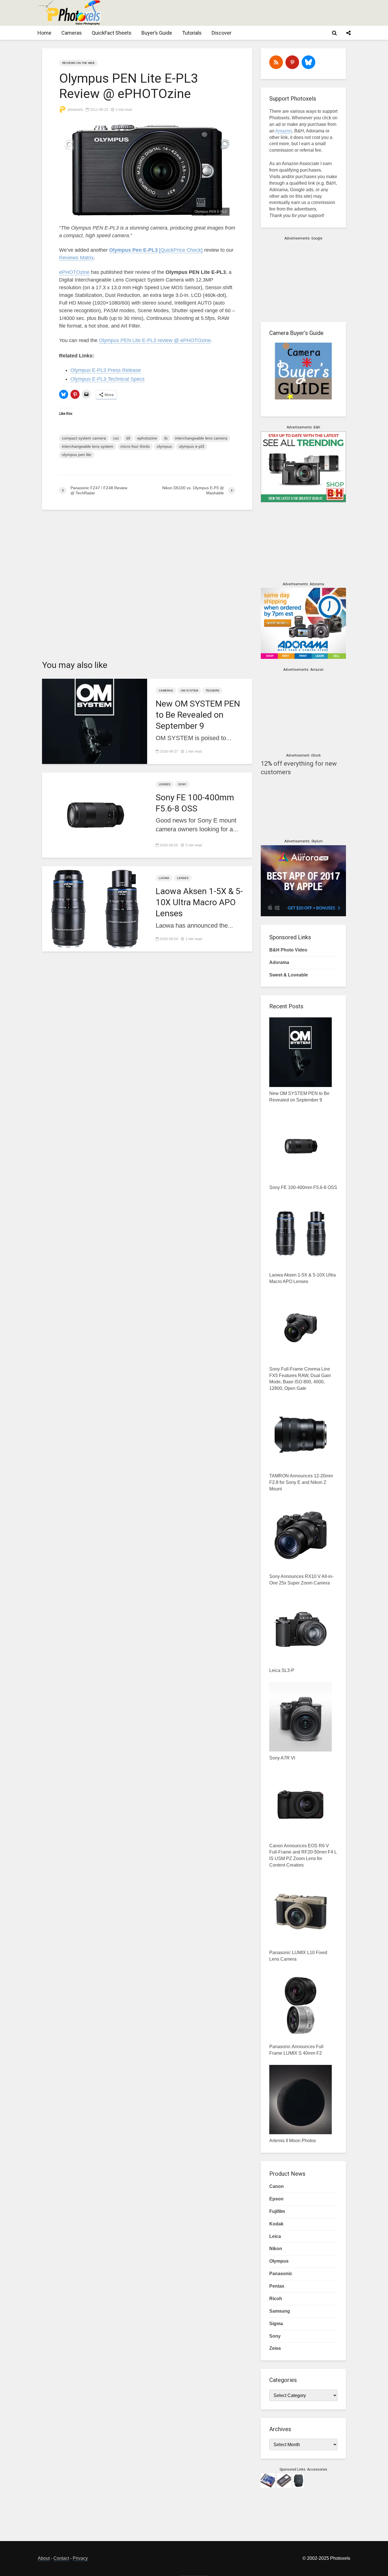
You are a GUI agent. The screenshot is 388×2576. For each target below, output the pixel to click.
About (44, 2558)
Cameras (72, 33)
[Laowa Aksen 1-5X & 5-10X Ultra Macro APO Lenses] (95, 908)
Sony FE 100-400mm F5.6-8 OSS (195, 803)
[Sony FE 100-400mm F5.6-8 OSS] (95, 814)
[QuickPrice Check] (156, 250)
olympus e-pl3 (192, 446)
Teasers (212, 691)
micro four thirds (135, 446)
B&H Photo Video (288, 950)
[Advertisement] (247, 13)
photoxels (75, 110)
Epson (276, 2199)
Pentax (277, 2286)
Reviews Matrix (76, 258)
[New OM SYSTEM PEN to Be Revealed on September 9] (95, 721)
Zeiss (275, 2348)
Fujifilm (277, 2211)
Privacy (80, 2558)
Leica (275, 2236)
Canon (277, 2186)
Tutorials (192, 33)
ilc (166, 438)
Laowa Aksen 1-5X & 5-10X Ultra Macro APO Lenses (199, 902)
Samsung (280, 2311)
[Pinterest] (292, 62)
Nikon (276, 2249)
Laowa (164, 878)
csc (116, 438)
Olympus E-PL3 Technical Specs (108, 379)
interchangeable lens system (88, 446)
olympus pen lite (77, 455)
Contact (61, 2558)
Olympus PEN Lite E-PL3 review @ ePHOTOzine (155, 340)
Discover (222, 33)
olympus (164, 446)
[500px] (308, 62)
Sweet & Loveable (289, 975)
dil (128, 438)
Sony (182, 784)
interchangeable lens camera (201, 438)
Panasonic (281, 2274)
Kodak (276, 2224)
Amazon (284, 131)
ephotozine (147, 438)
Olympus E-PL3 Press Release (106, 370)
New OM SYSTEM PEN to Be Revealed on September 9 (198, 715)
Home (44, 33)
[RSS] (276, 62)
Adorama (279, 962)
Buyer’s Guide (157, 33)
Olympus (279, 2261)
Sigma (276, 2324)
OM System (189, 691)
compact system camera (84, 438)
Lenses (165, 784)
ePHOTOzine (74, 272)
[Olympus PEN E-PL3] (147, 170)
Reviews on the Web (78, 63)
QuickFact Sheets (112, 33)
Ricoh (276, 2299)
